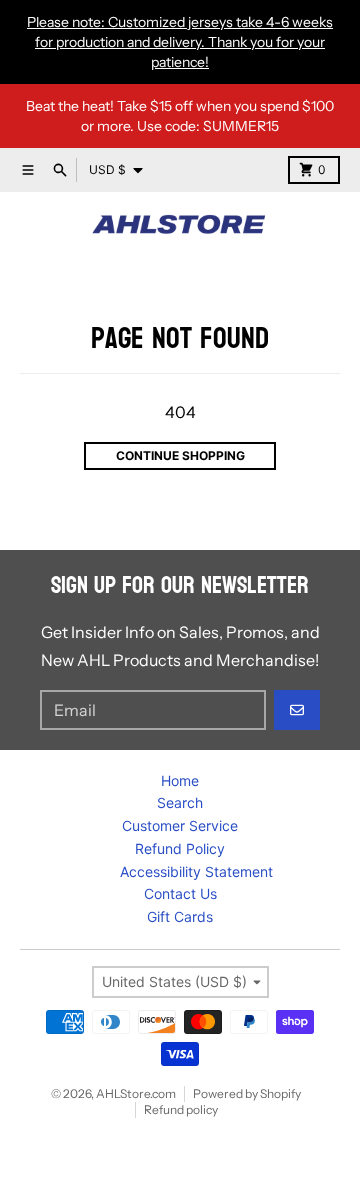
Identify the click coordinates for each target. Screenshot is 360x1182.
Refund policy (181, 1109)
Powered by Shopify (247, 1093)
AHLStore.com (136, 1093)
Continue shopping (180, 455)
